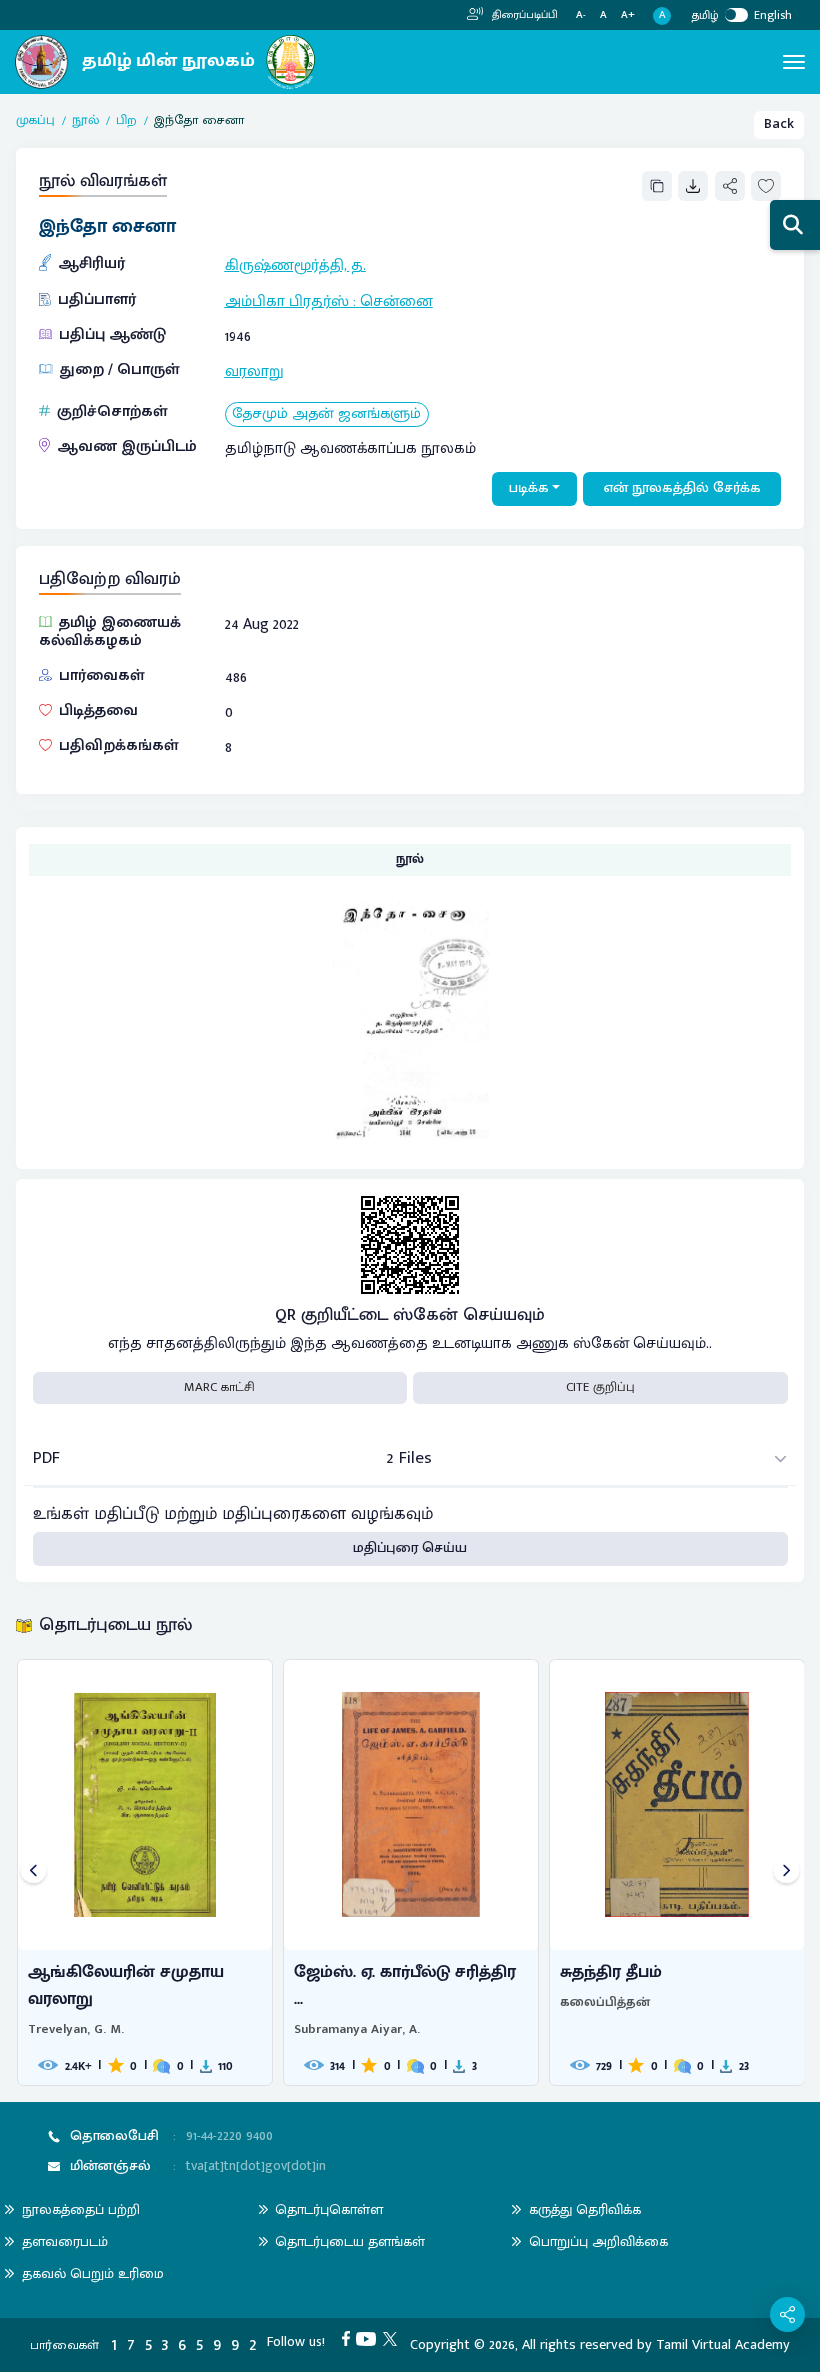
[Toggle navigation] (794, 62)
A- (581, 15)
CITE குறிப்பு (600, 1387)
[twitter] (393, 2338)
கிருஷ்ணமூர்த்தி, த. (295, 265)
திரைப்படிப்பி (523, 15)
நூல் (85, 121)
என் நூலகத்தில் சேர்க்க (682, 488)
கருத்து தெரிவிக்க (585, 2209)
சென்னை (396, 301)
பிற (126, 121)
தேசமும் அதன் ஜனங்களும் (326, 414)
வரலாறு (254, 371)
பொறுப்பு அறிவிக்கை (598, 2241)
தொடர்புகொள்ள (329, 2209)
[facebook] (349, 2338)
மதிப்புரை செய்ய (410, 1548)
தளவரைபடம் (65, 2241)
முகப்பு (35, 121)
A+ (628, 15)
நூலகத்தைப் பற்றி (81, 2209)
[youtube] (369, 2338)
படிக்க (529, 488)
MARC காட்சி (219, 1387)
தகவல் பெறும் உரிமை (93, 2273)
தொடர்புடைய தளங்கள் (350, 2241)
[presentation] (33, 1872)
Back (779, 124)
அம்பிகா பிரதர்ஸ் (287, 301)
